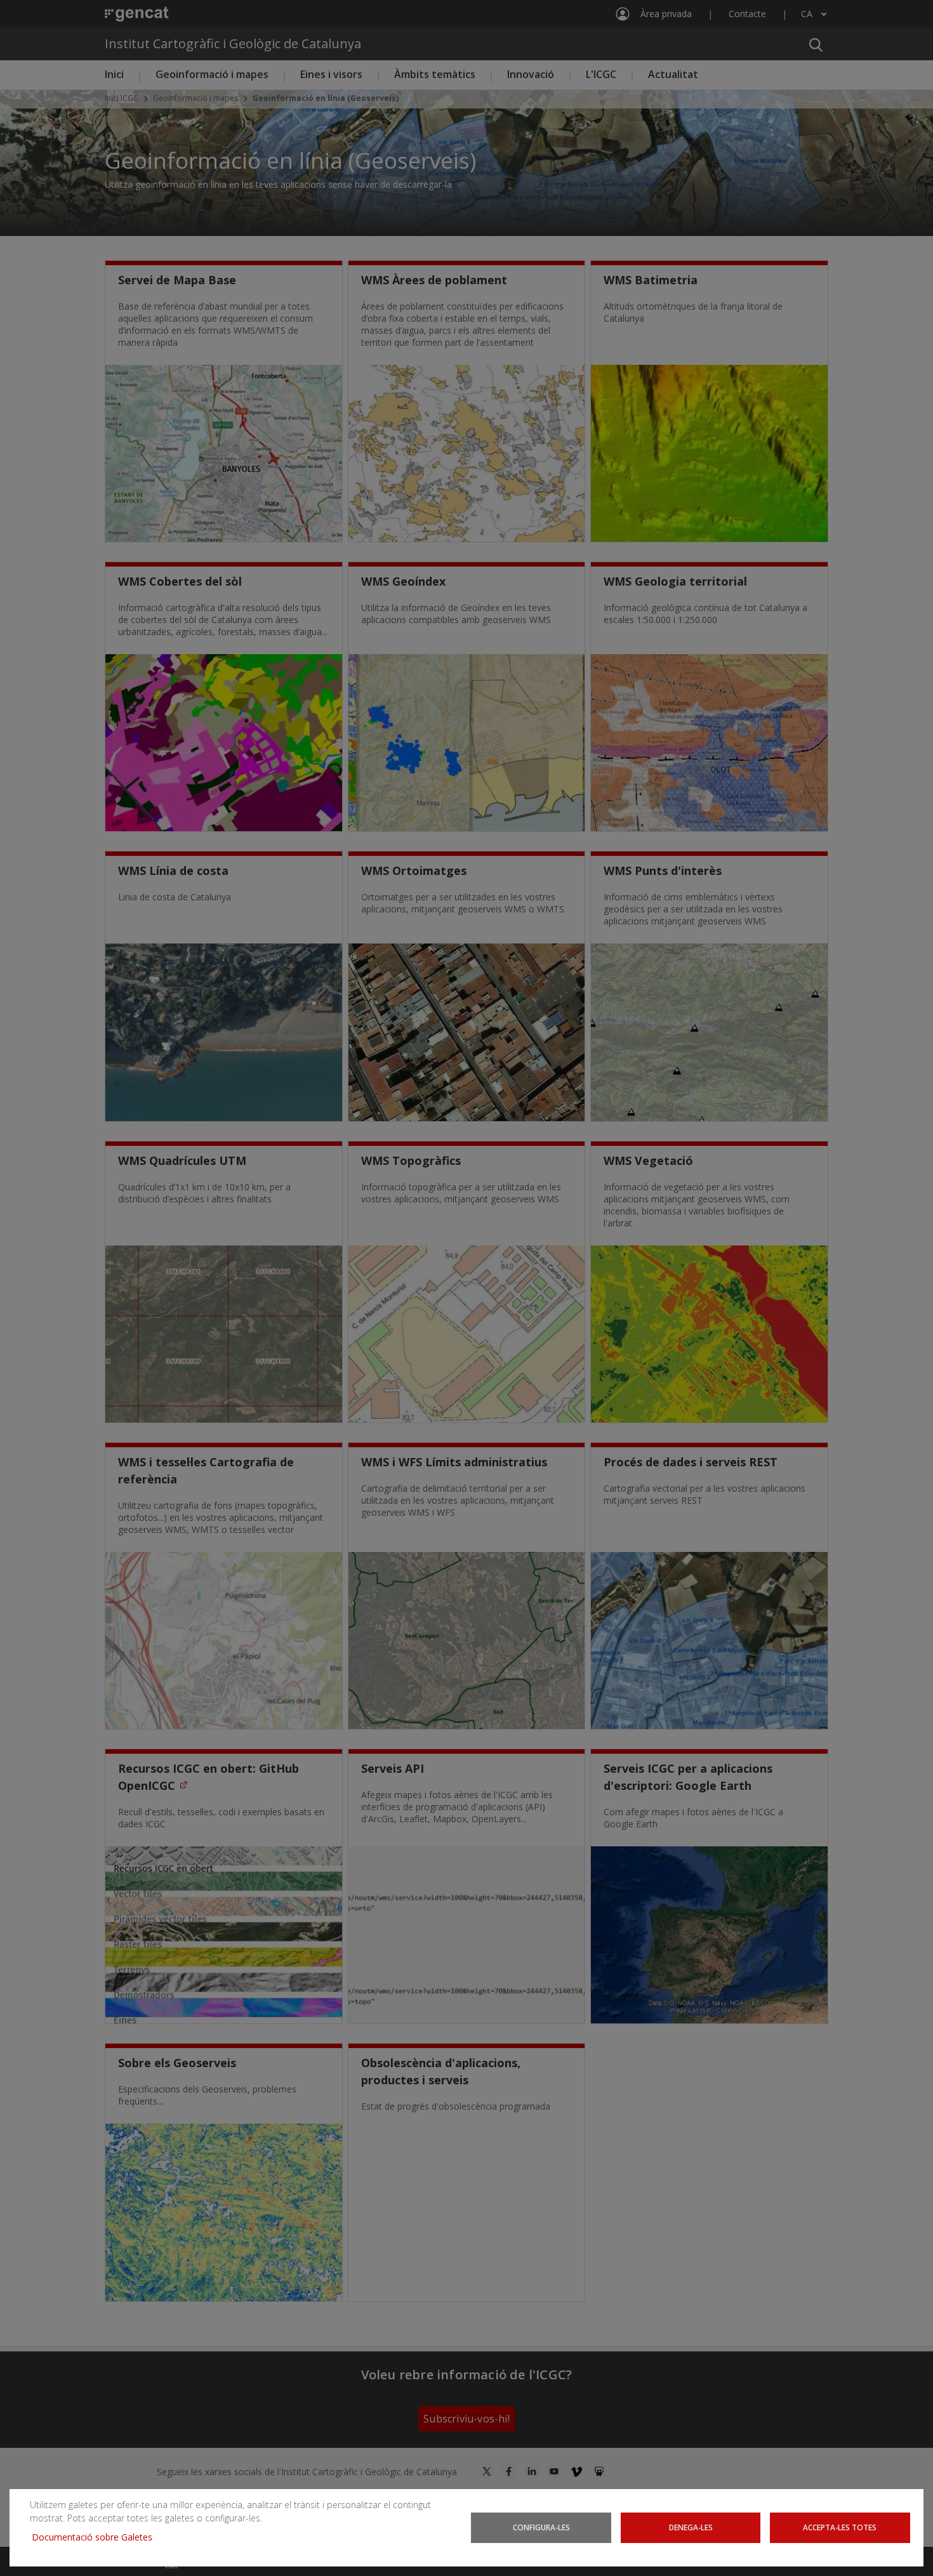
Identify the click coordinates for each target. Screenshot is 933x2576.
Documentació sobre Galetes (97, 2537)
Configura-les (541, 2527)
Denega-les (691, 2527)
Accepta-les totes (840, 2527)
